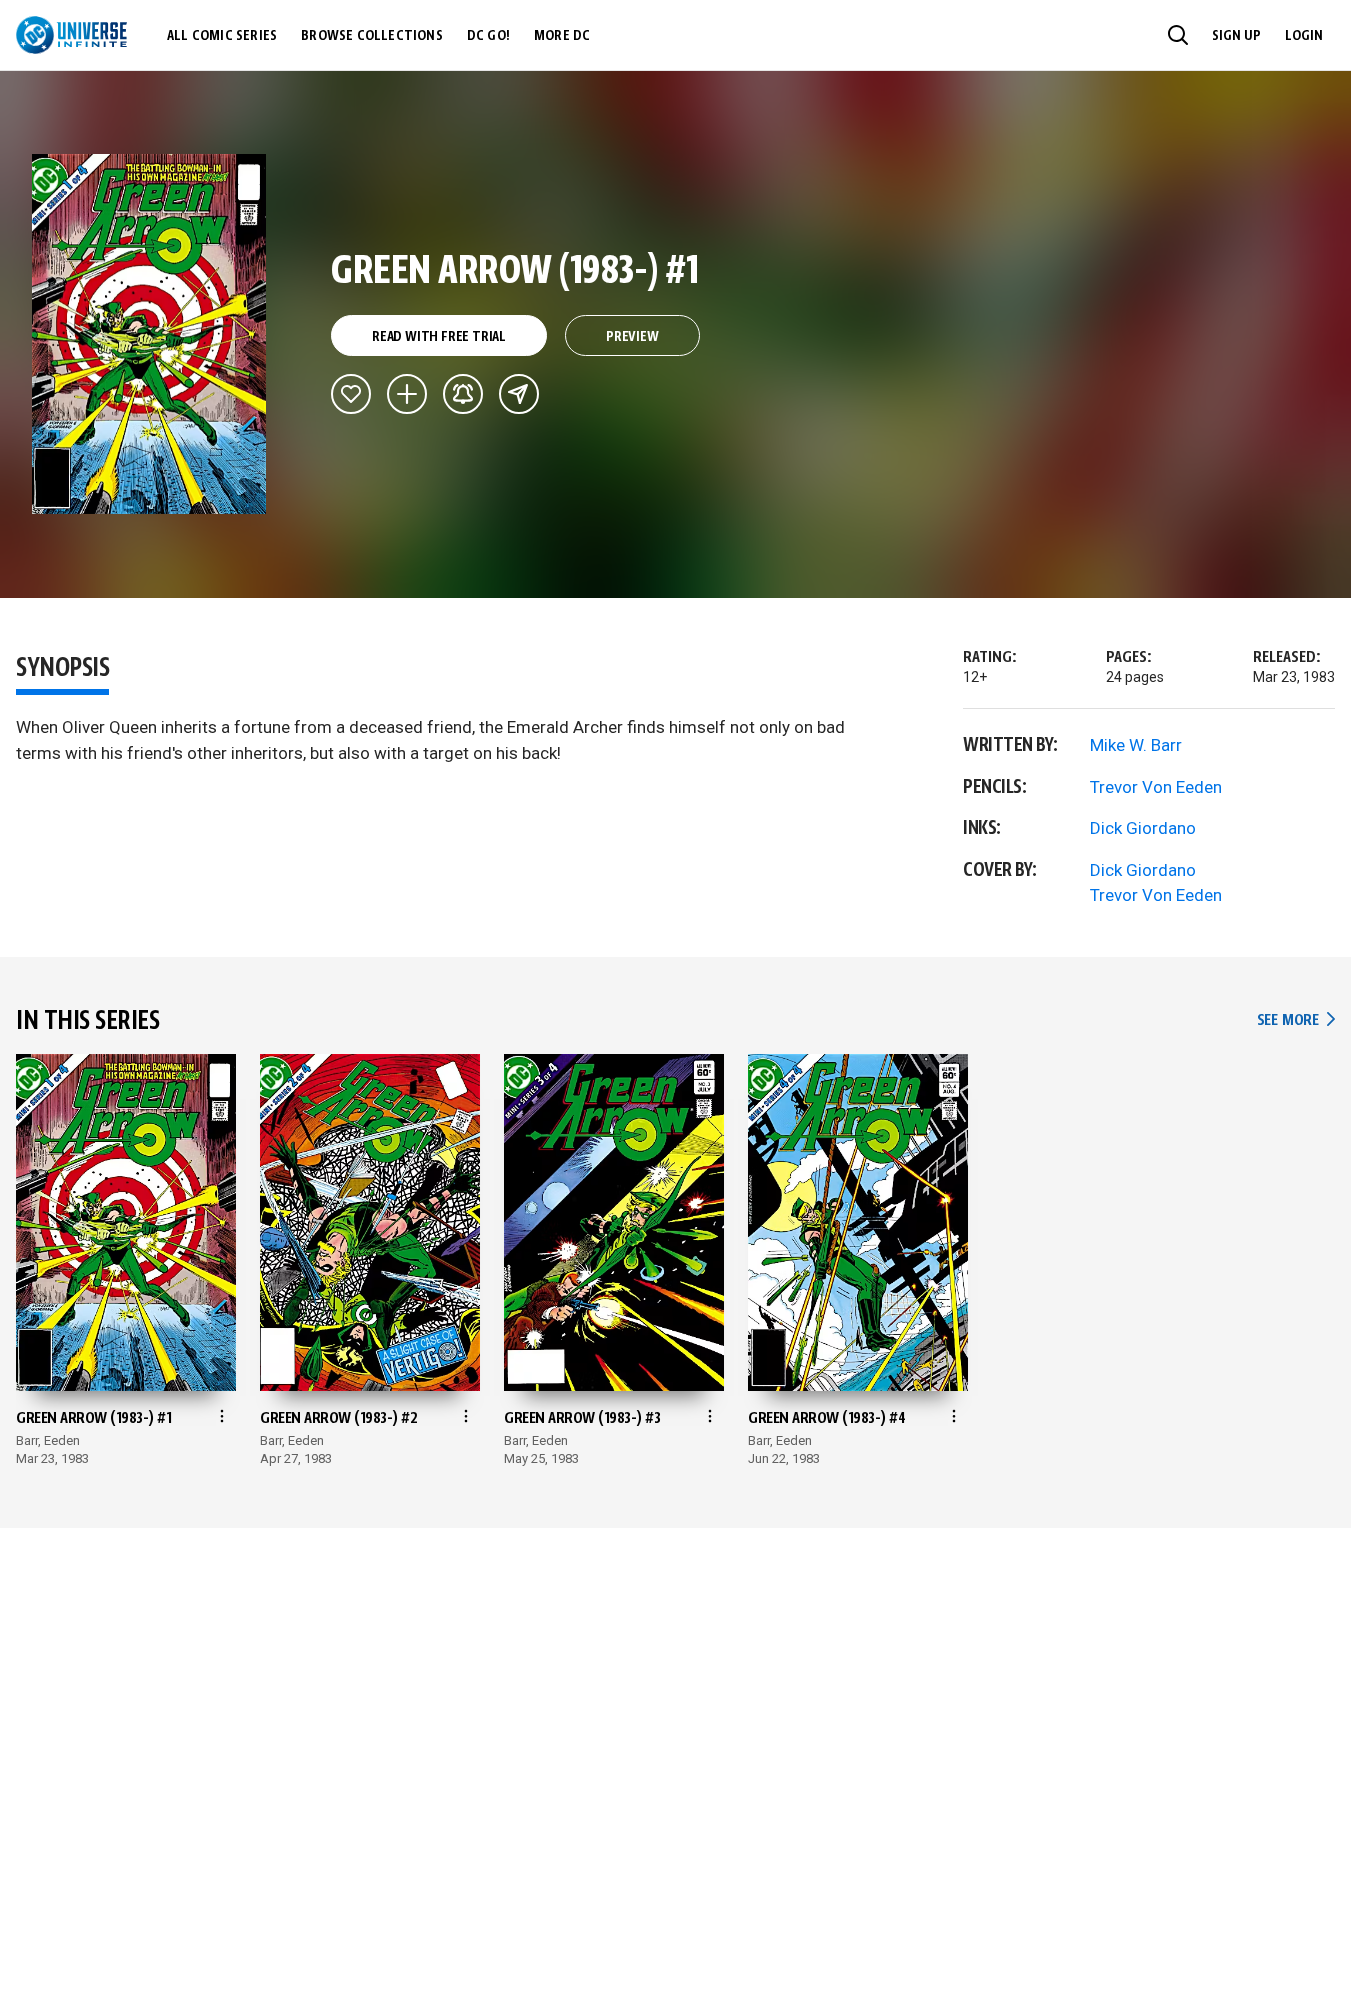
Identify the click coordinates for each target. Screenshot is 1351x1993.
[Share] (519, 394)
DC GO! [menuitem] (488, 36)
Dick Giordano (1143, 828)
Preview (632, 337)
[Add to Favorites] (351, 394)
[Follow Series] (463, 394)
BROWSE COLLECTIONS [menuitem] (372, 36)
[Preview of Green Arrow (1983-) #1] (149, 334)
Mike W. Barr (1136, 745)
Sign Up (1236, 36)
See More (1296, 1020)
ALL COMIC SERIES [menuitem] (222, 36)
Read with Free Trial (439, 337)
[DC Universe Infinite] (71, 35)
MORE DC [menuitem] (562, 36)
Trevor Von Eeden (1156, 787)
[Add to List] (407, 394)
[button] (1178, 35)
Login (1304, 36)
